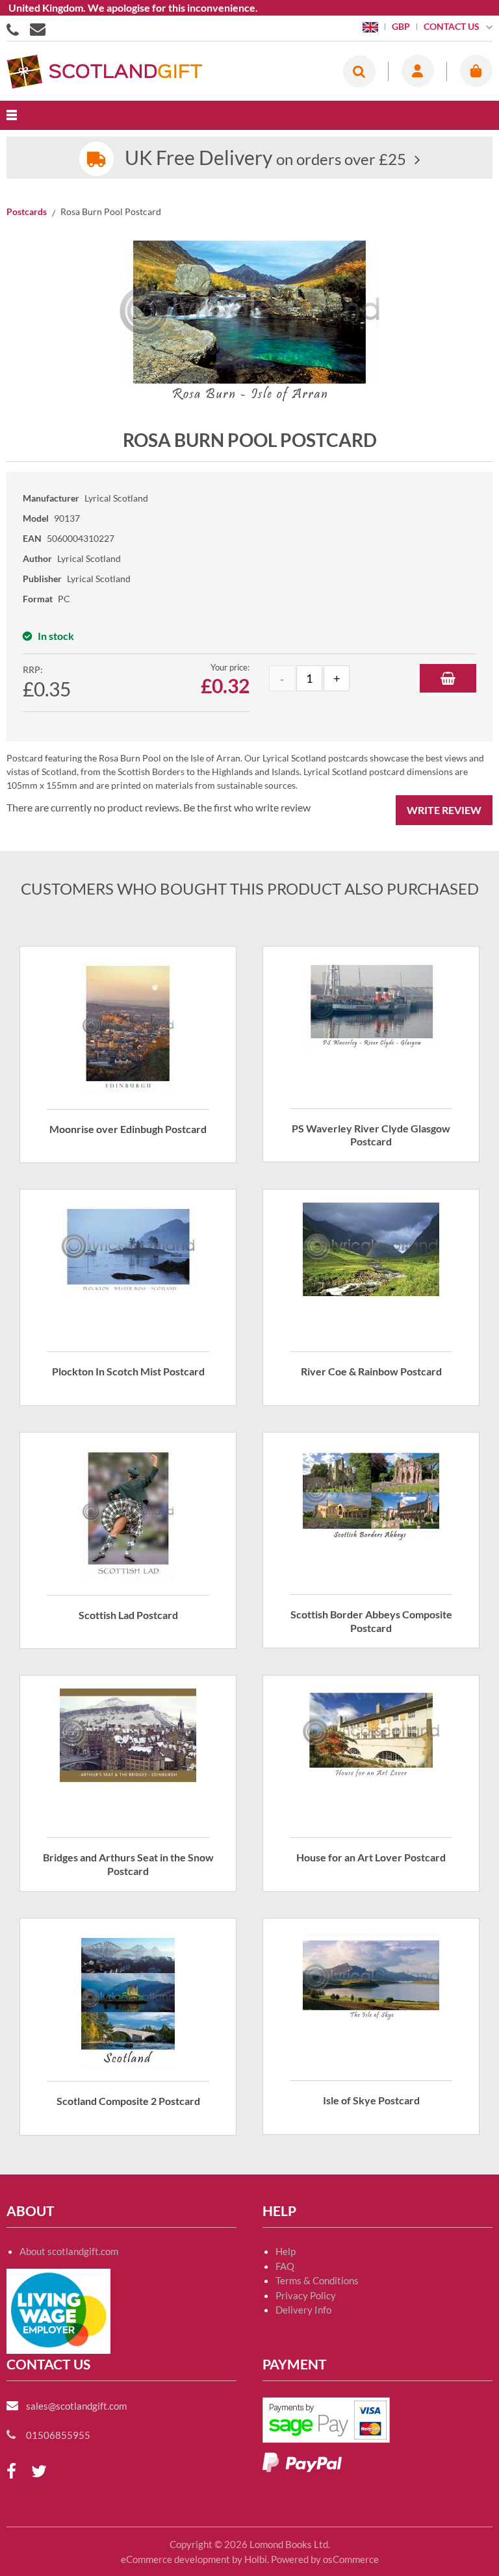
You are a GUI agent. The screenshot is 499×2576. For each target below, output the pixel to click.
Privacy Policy (306, 2295)
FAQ (285, 2266)
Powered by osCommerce (325, 2559)
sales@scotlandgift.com (76, 2406)
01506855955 (15, 29)
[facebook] (11, 2472)
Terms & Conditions (317, 2280)
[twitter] (39, 2472)
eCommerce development (175, 2559)
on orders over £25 (265, 159)
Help (286, 2251)
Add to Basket (448, 678)
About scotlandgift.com (69, 2251)
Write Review (444, 810)
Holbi (256, 2559)
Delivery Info (303, 2310)
